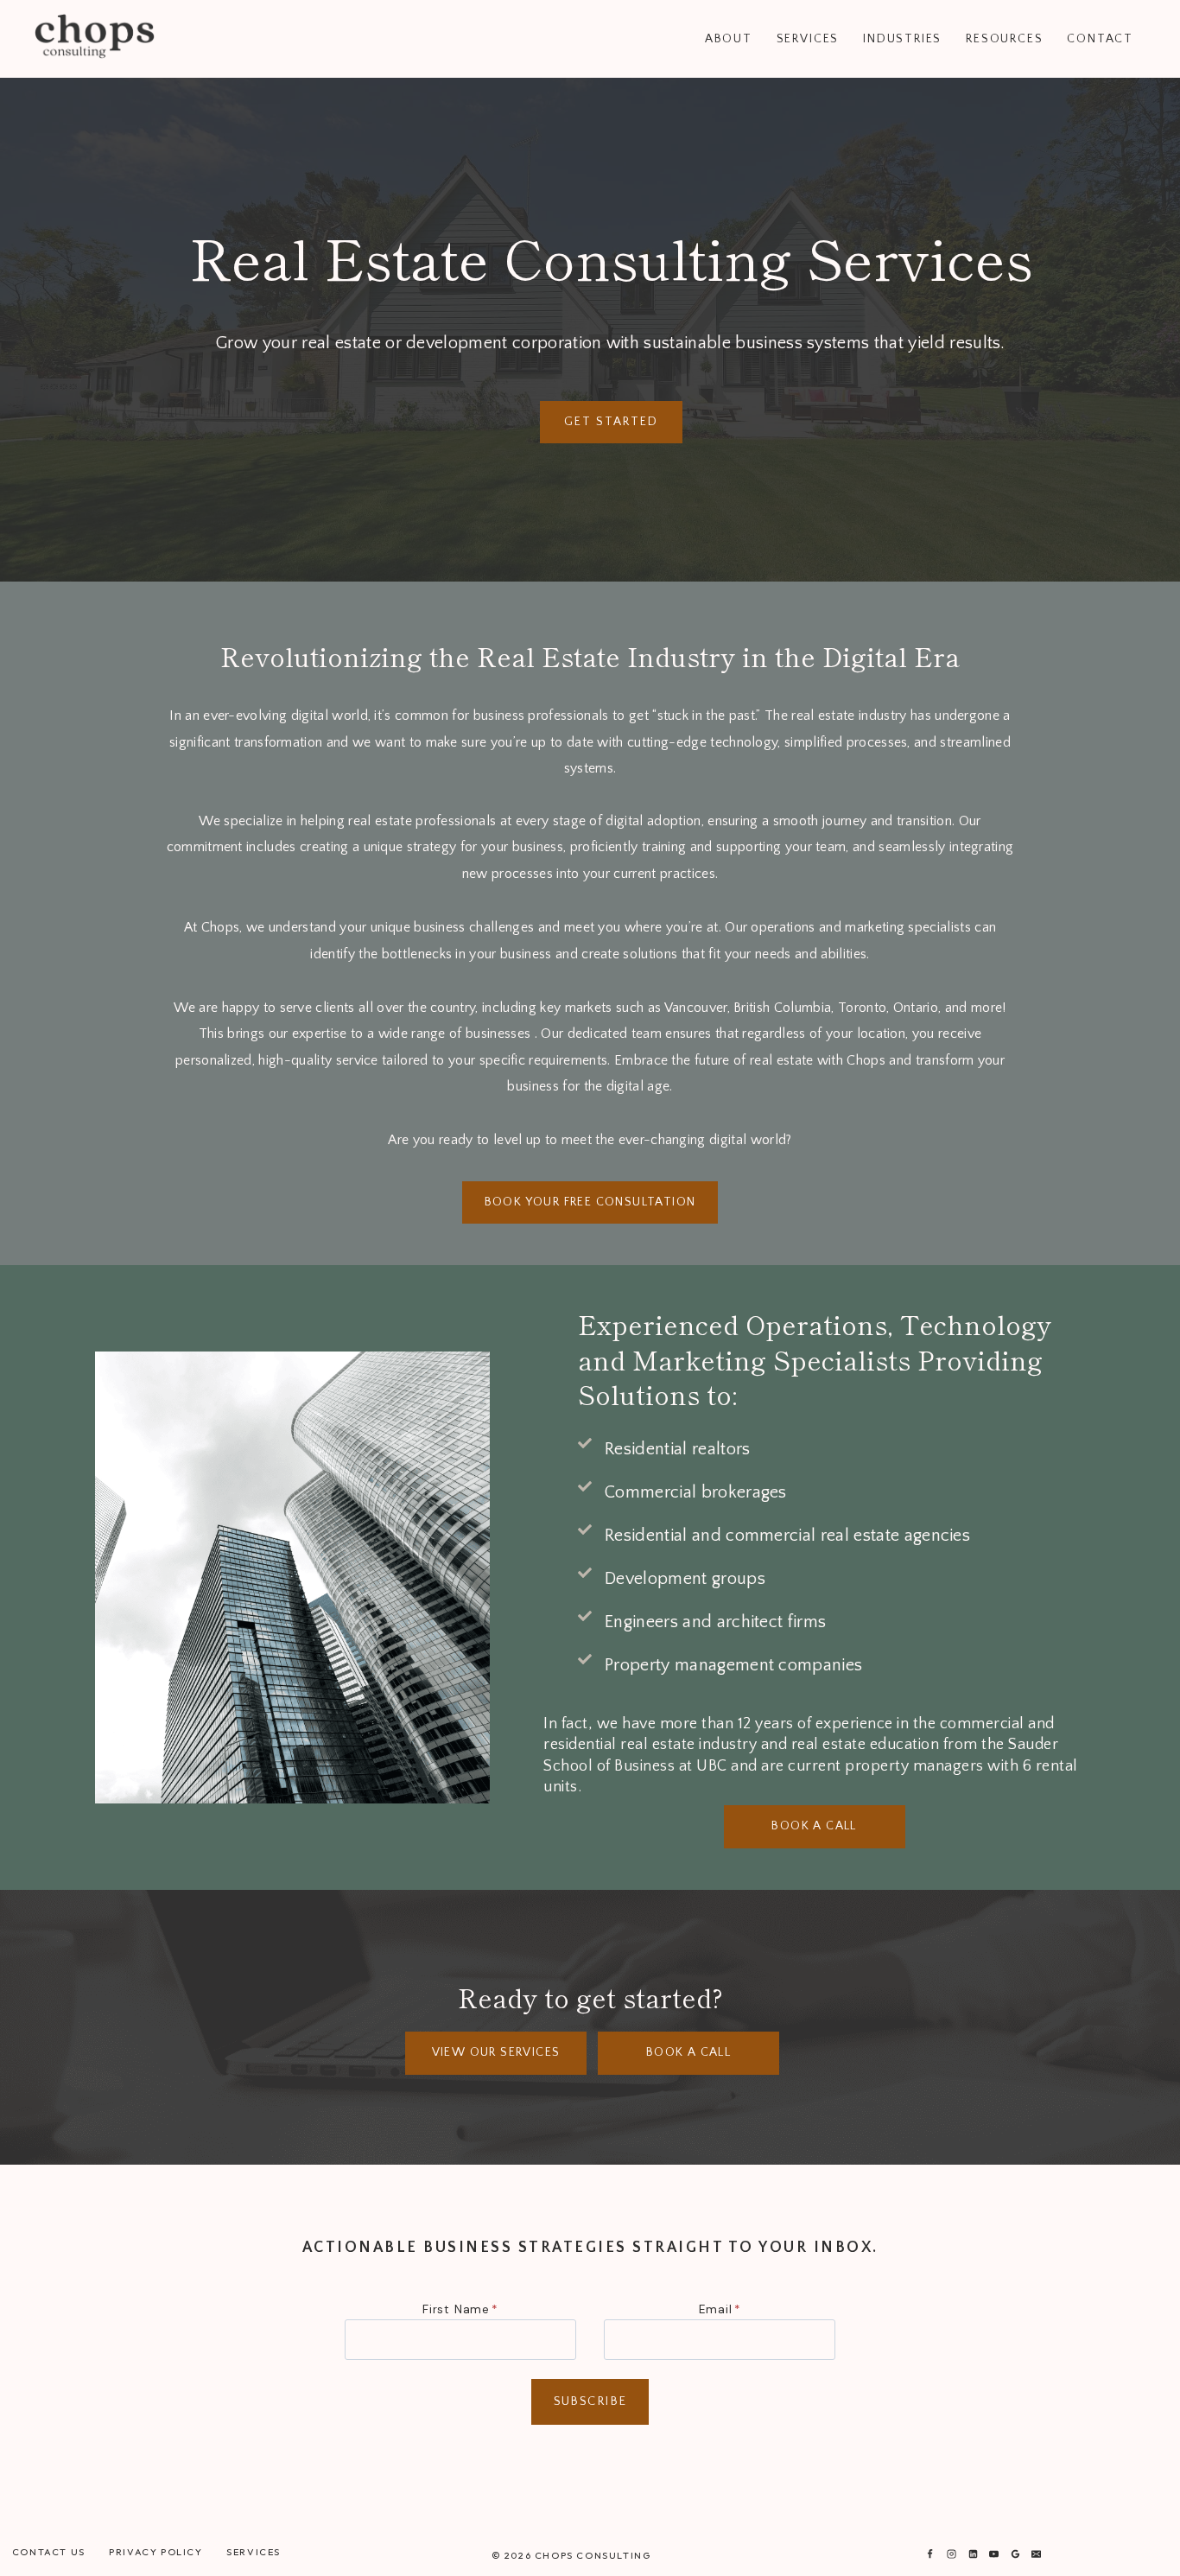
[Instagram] (951, 2554)
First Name (460, 2309)
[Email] (1037, 2554)
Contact (1100, 39)
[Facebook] (930, 2554)
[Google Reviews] (1015, 2554)
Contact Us (49, 2552)
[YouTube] (994, 2554)
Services (254, 2552)
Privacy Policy (155, 2552)
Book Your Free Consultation (590, 1202)
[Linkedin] (973, 2554)
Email (720, 2309)
